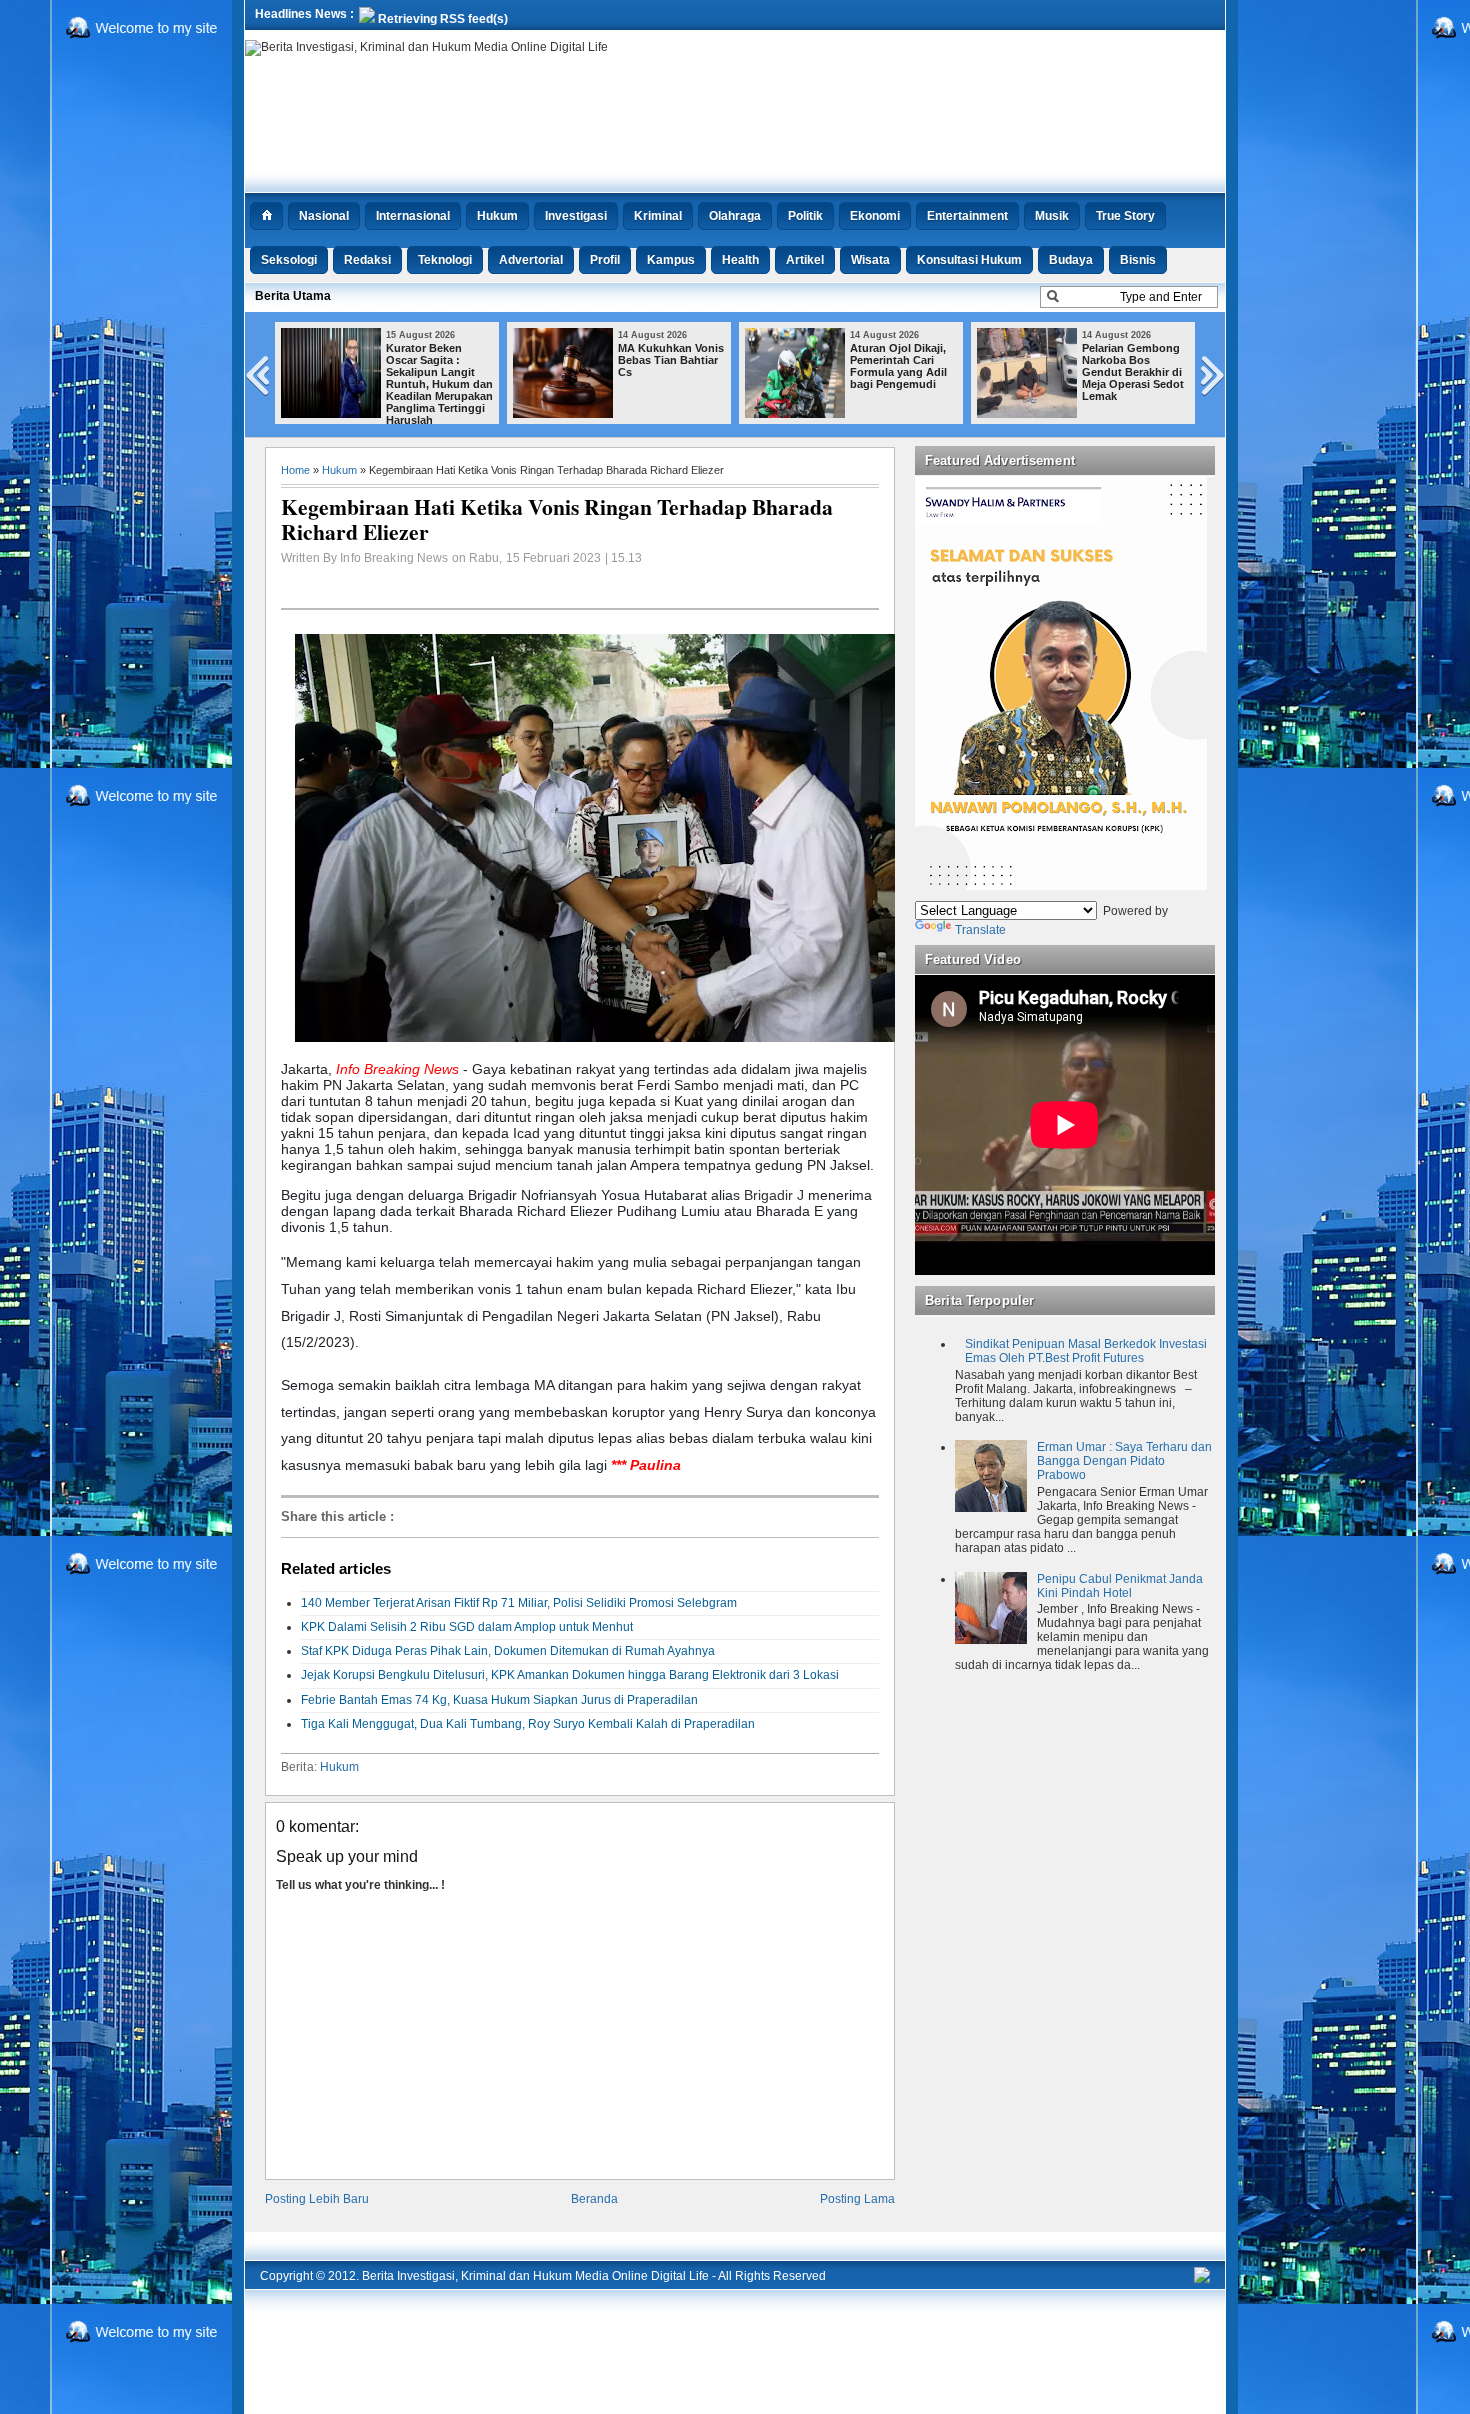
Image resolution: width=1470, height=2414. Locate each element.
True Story (1125, 216)
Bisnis (1138, 260)
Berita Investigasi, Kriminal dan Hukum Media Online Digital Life (535, 2276)
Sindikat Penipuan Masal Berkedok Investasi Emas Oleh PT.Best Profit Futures (1086, 1351)
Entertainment (967, 216)
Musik (1052, 216)
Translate (980, 930)
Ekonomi (875, 216)
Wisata (870, 260)
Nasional (324, 216)
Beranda (594, 2199)
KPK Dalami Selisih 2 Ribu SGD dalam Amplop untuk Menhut (467, 1627)
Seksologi (289, 260)
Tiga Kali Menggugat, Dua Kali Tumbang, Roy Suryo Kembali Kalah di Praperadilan (528, 1724)
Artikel (805, 260)
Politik (805, 216)
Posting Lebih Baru (317, 2199)
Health (740, 260)
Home (295, 470)
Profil (605, 260)
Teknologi (445, 260)
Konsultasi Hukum (969, 260)
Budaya (1071, 260)
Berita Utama (293, 296)
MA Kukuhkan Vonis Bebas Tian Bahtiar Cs (671, 360)
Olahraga (735, 216)
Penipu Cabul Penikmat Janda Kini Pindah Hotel (1120, 1586)
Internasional (413, 216)
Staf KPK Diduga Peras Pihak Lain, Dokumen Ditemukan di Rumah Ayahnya (508, 1651)
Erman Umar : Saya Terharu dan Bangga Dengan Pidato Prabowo (1124, 1461)
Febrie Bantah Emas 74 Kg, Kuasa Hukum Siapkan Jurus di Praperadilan (499, 1700)
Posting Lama (857, 2199)
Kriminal (658, 216)
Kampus (671, 260)
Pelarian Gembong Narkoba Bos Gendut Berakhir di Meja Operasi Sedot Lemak (1133, 372)
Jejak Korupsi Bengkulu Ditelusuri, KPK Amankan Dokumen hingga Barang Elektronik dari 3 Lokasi (570, 1675)
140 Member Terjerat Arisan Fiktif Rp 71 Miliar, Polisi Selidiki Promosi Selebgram (519, 1603)
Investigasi (576, 216)
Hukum (497, 216)
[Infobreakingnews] (1202, 2279)
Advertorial (531, 260)
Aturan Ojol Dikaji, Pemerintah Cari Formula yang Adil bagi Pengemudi (898, 366)
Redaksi (367, 260)
